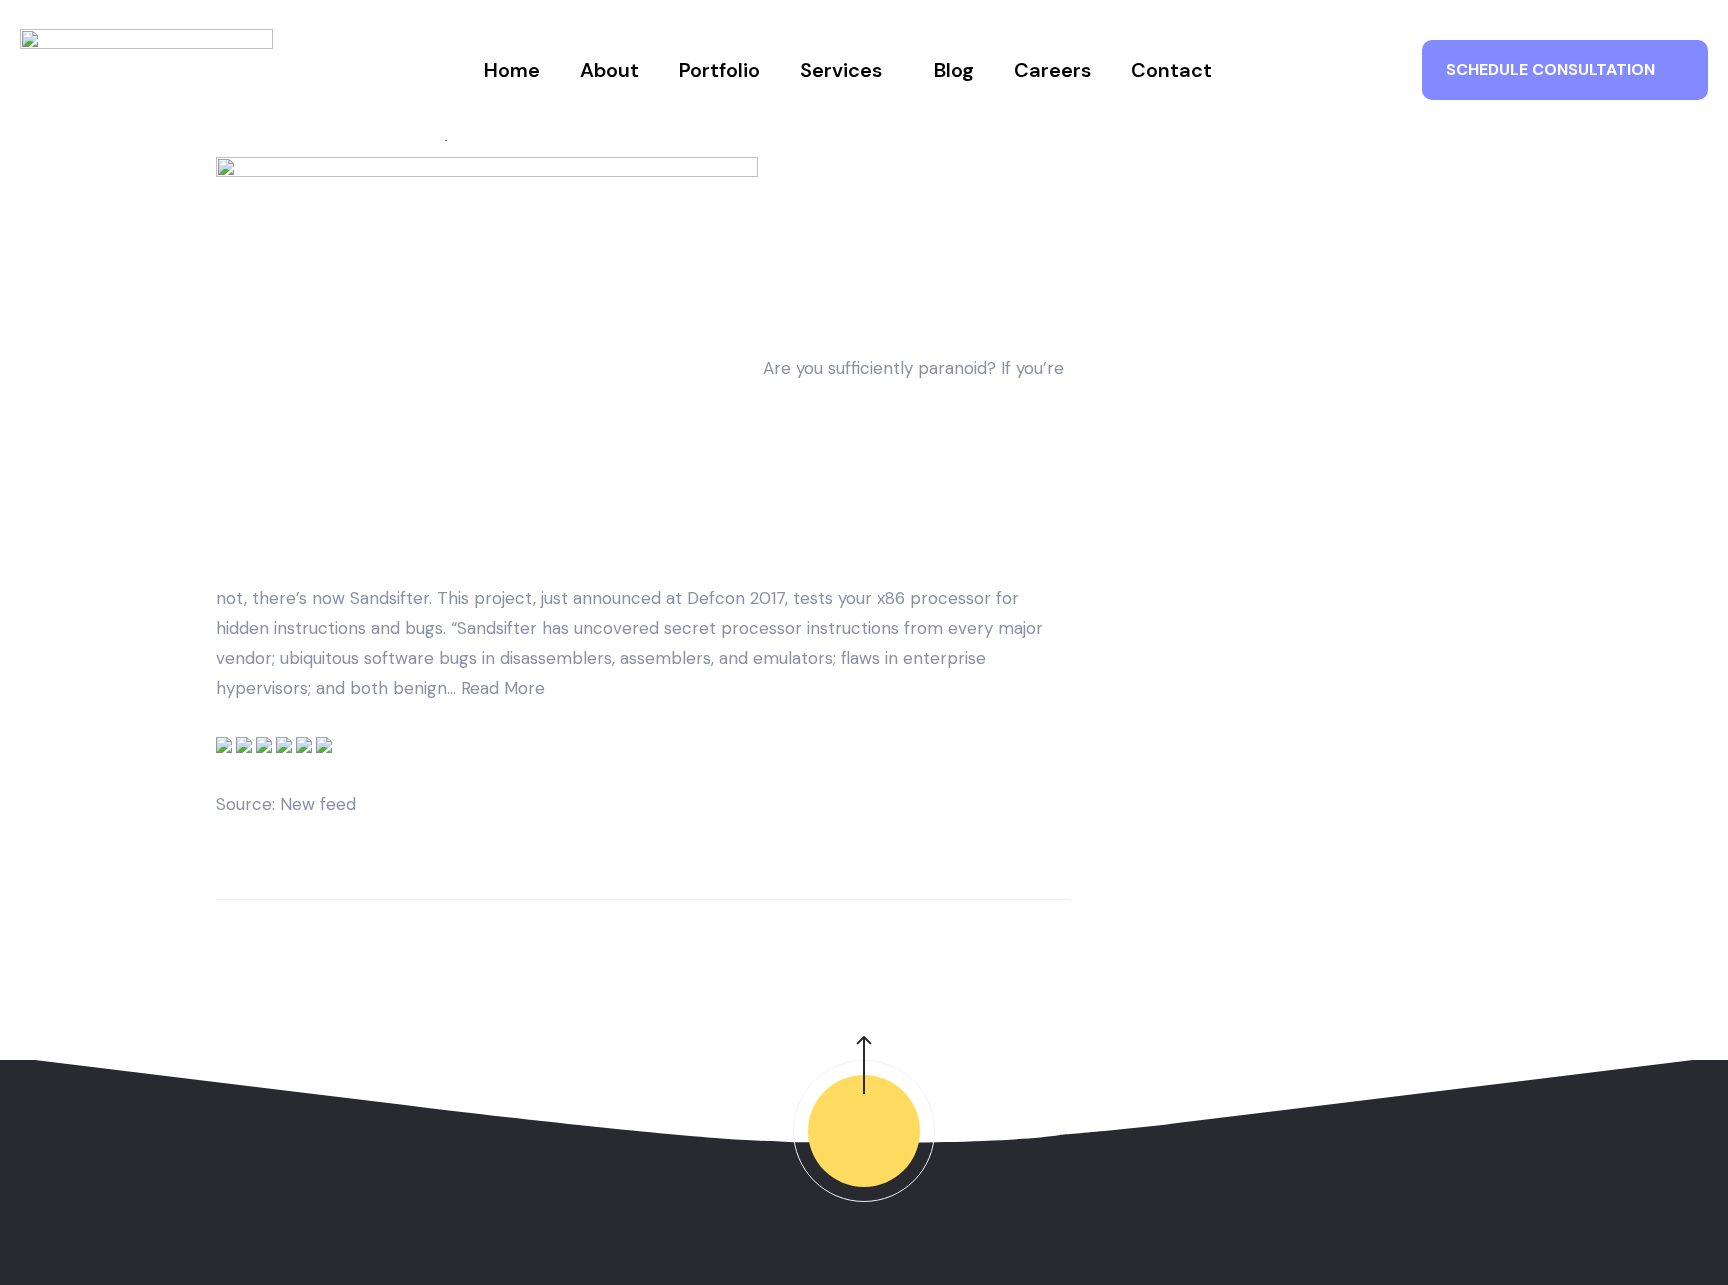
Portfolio (719, 70)
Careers (1052, 70)
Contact (1171, 70)
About (609, 70)
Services (841, 70)
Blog (954, 70)
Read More (503, 688)
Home (512, 70)
